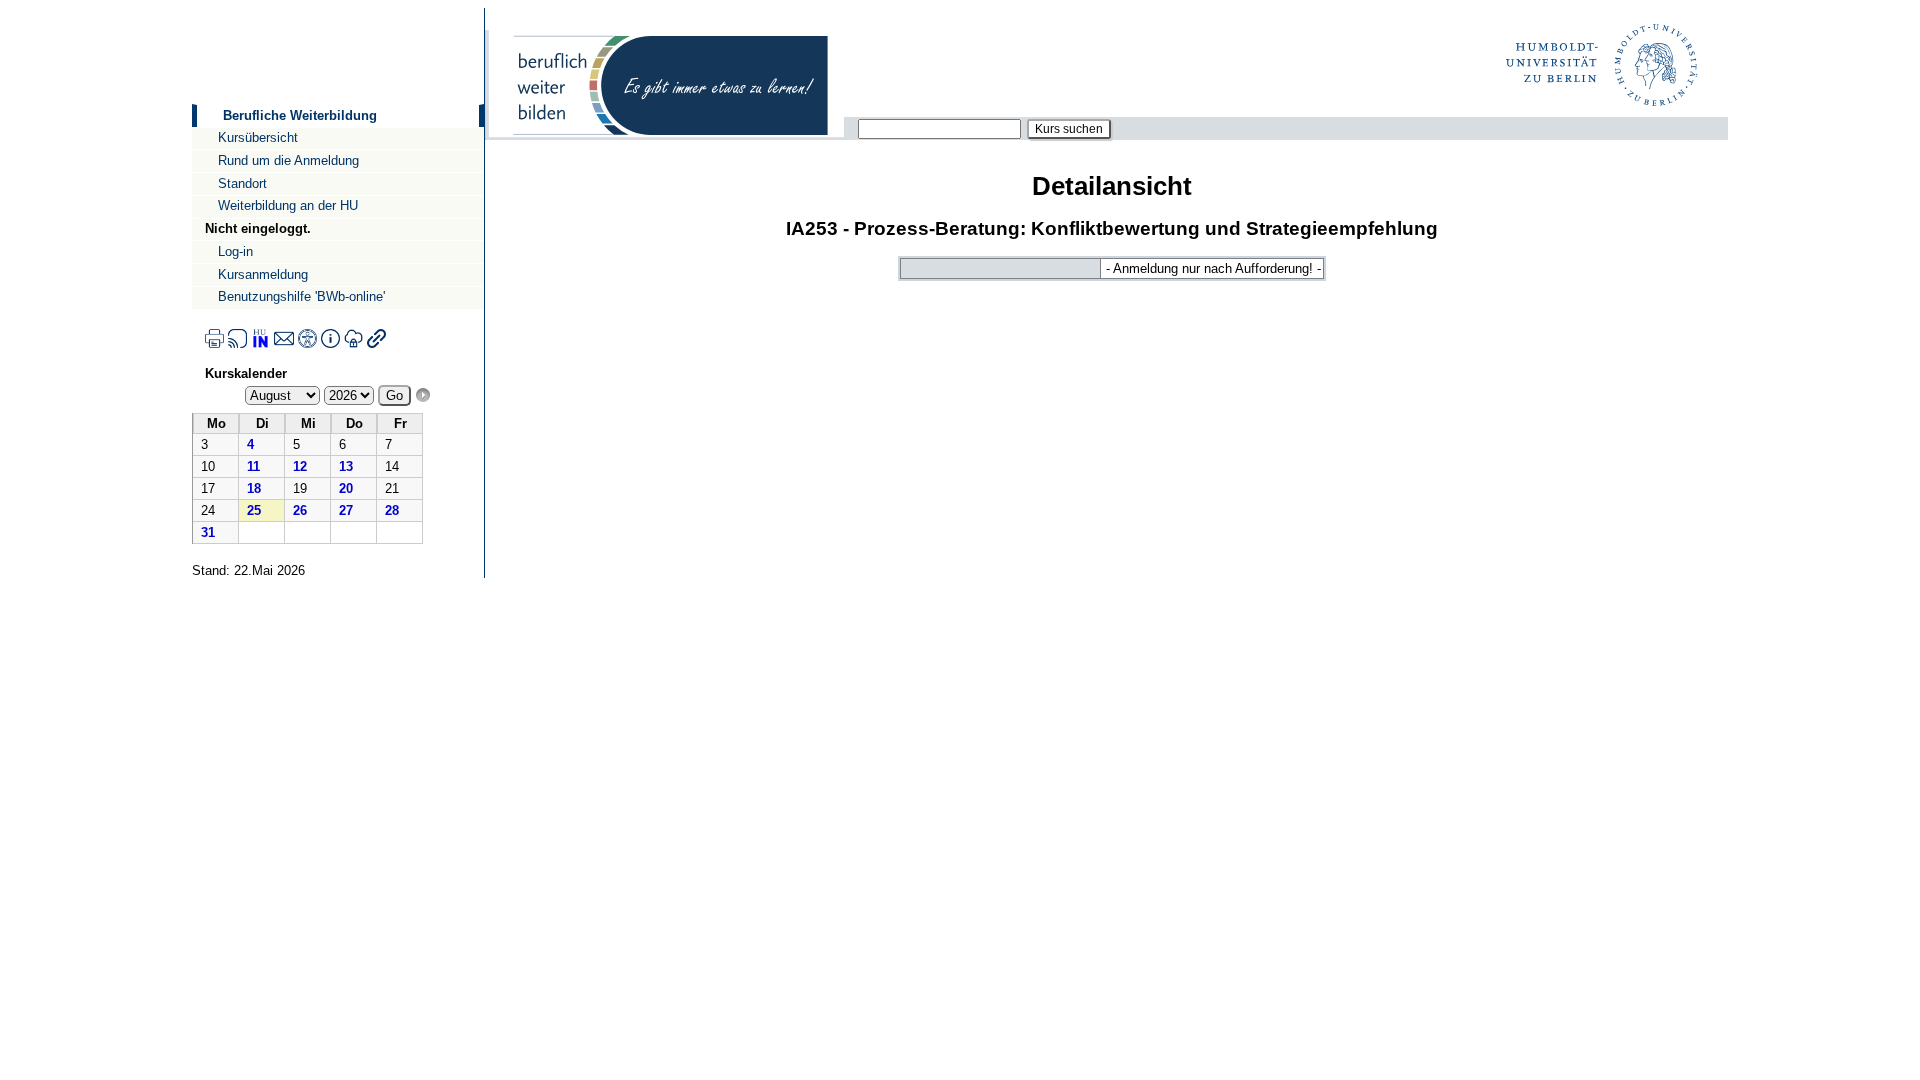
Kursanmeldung (263, 274)
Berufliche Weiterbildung (300, 115)
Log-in (235, 251)
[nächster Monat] (423, 395)
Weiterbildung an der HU (288, 205)
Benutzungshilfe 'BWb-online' (301, 296)
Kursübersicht (258, 137)
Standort (242, 183)
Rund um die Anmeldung (288, 160)
